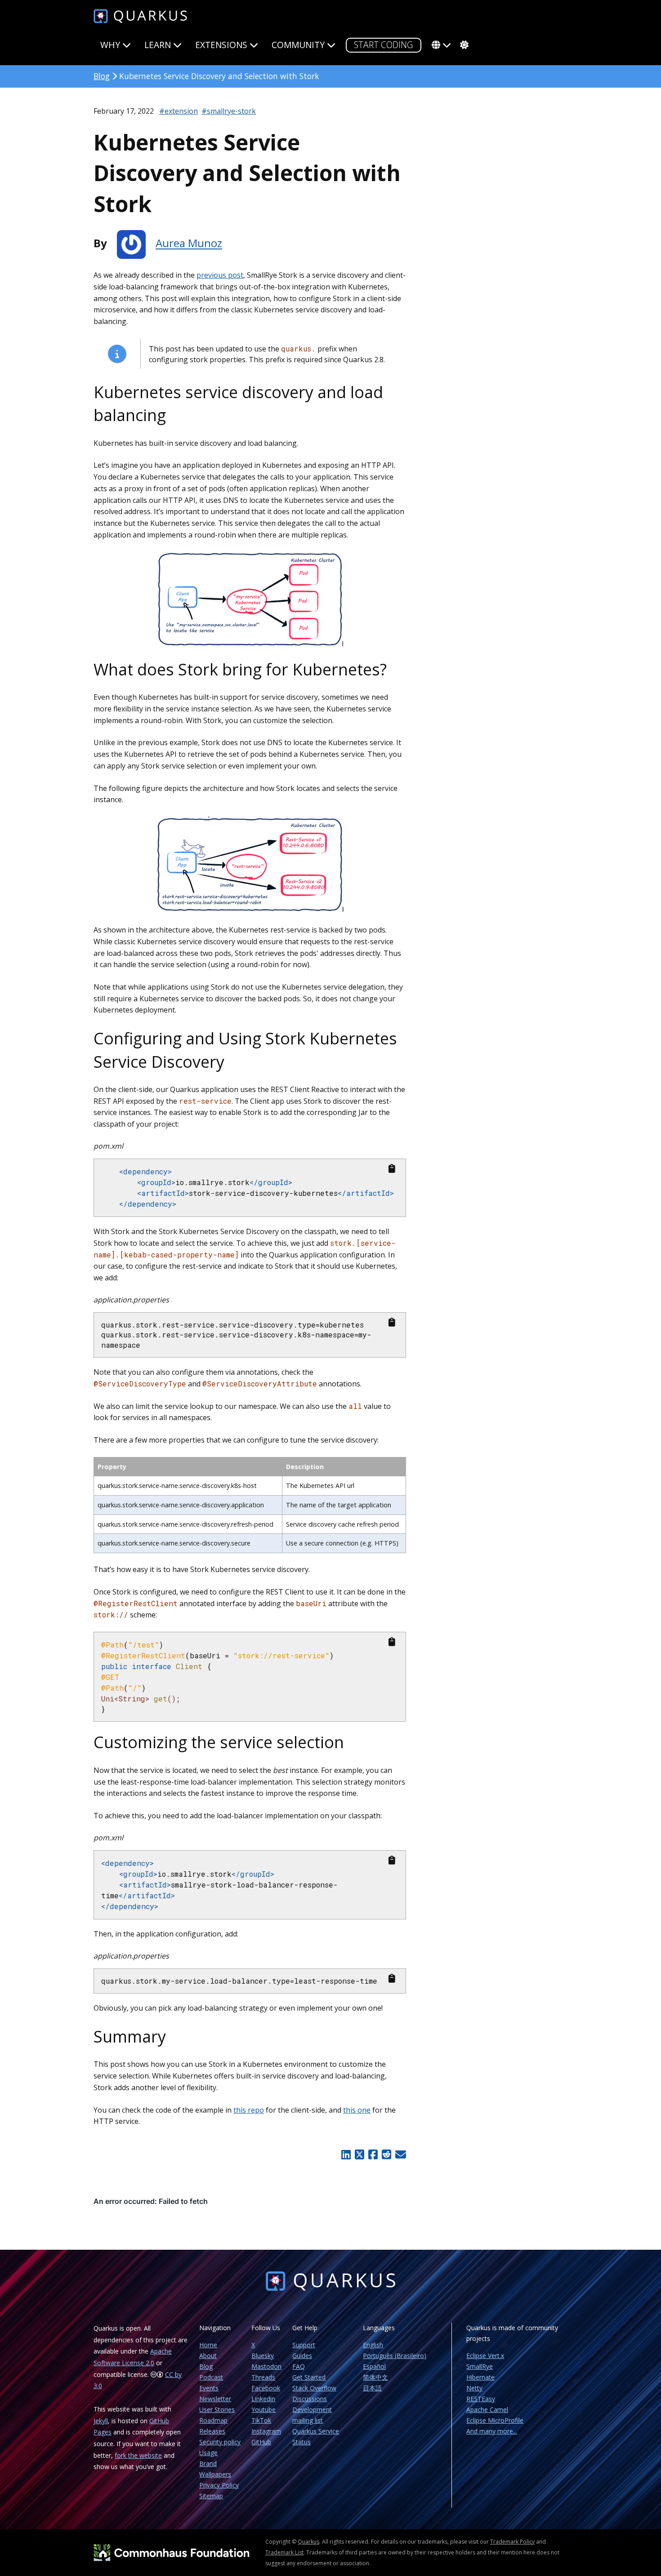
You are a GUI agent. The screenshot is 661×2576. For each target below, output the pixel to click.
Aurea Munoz (189, 243)
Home (208, 2345)
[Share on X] (359, 2154)
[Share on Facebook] (373, 2154)
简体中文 (375, 2377)
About (208, 2356)
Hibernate (480, 2377)
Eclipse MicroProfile (495, 2420)
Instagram (266, 2431)
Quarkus (308, 2542)
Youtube (264, 2409)
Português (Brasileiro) (395, 2356)
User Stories (217, 2409)
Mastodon (266, 2366)
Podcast (211, 2377)
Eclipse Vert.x (485, 2356)
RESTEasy (481, 2399)
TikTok (261, 2420)
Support (304, 2345)
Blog (102, 76)
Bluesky (263, 2356)
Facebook (266, 2388)
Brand (208, 2463)
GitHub (261, 2442)
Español (374, 2366)
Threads (263, 2377)
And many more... (492, 2431)
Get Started (309, 2377)
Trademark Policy (512, 2542)
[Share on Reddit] (386, 2154)
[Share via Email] (400, 2154)
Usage (208, 2453)
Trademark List (284, 2552)
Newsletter (215, 2399)
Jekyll (101, 2421)
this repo (249, 2110)
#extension (179, 111)
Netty (474, 2388)
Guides (302, 2356)
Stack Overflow (314, 2388)
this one (357, 2110)
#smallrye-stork (229, 111)
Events (209, 2388)
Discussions (310, 2399)
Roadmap (213, 2420)
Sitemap (211, 2496)
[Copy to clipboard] (392, 1169)
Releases (212, 2431)
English (373, 2345)
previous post (220, 275)
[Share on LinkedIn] (346, 2154)
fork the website (138, 2455)
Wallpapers (215, 2474)
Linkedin (263, 2399)
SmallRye (480, 2366)
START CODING (384, 45)
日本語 (372, 2388)
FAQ (299, 2366)
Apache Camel (487, 2409)
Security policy (220, 2442)
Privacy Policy (219, 2485)
